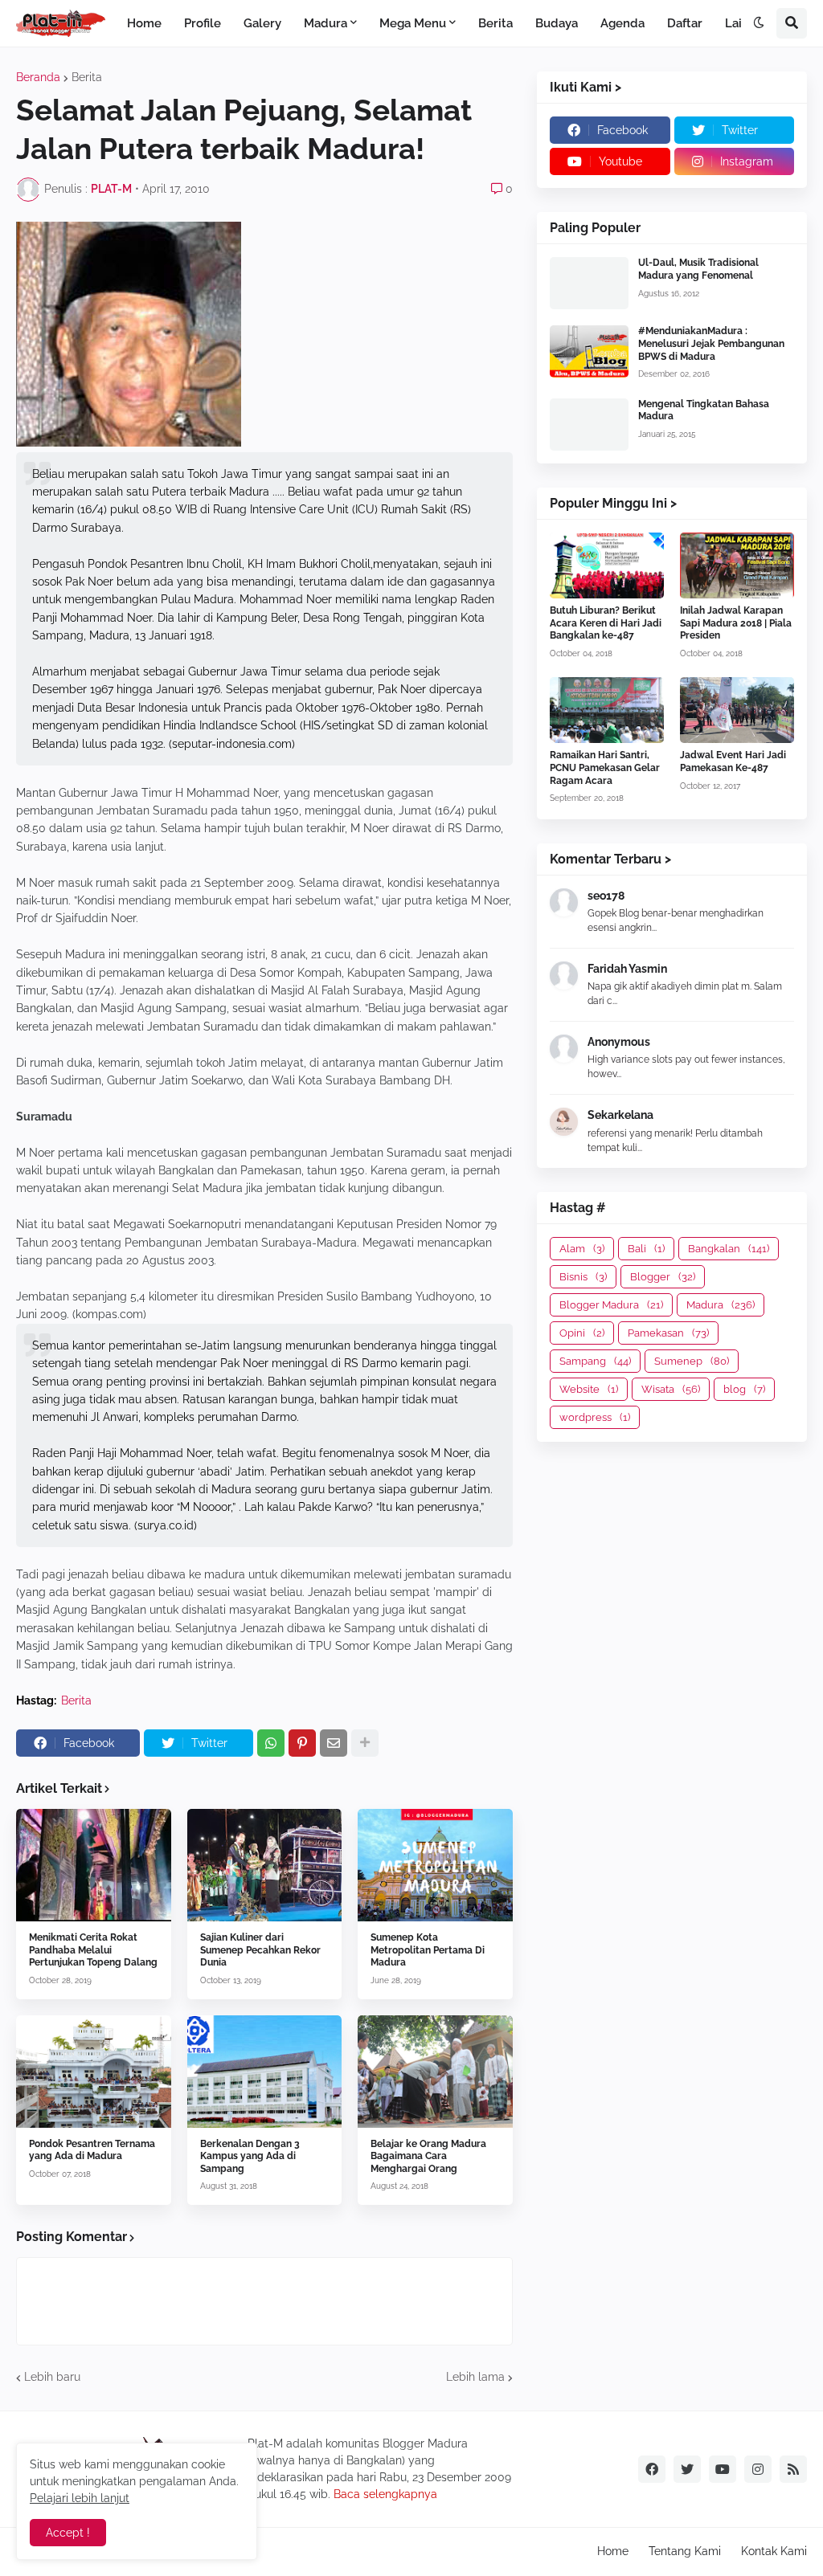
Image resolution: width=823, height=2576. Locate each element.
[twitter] (687, 2469)
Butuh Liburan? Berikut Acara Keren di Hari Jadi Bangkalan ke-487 (606, 623)
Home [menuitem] (144, 23)
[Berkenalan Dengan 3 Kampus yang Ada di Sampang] (265, 2072)
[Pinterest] (302, 1743)
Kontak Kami (774, 2551)
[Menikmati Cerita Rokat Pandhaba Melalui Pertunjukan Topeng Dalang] (94, 1865)
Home (613, 2551)
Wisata (671, 1389)
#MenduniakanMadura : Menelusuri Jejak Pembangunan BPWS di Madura (711, 343)
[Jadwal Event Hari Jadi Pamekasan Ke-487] (737, 710)
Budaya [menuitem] (557, 23)
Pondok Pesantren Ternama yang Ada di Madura (92, 2150)
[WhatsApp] (271, 1743)
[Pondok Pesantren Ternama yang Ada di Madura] (94, 2072)
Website (589, 1389)
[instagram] (758, 2469)
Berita (87, 77)
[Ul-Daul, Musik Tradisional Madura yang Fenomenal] (589, 283)
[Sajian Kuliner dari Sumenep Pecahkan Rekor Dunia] (265, 1865)
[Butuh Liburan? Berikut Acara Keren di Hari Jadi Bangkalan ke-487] (607, 565)
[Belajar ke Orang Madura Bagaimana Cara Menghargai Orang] (435, 2072)
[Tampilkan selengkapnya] (365, 1743)
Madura (721, 1305)
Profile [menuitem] (203, 23)
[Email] (334, 1743)
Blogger (663, 1277)
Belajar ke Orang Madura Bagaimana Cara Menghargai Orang (428, 2156)
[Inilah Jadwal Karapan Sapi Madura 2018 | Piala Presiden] (737, 565)
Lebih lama (475, 2377)
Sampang (595, 1361)
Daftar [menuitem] (685, 23)
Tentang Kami (685, 2551)
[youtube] (723, 2469)
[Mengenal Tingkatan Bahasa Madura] (589, 425)
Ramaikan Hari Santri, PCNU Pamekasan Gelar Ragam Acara (605, 767)
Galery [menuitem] (262, 23)
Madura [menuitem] (326, 23)
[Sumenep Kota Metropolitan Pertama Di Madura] (435, 1865)
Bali (646, 1249)
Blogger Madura (611, 1305)
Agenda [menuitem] (622, 23)
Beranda (38, 77)
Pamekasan (668, 1333)
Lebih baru (52, 2377)
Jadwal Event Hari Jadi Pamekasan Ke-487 (733, 761)
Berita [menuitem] (495, 23)
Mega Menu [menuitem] (413, 23)
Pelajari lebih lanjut (80, 2498)
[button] (759, 23)
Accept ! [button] (68, 2533)
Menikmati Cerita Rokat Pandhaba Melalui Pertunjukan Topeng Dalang (93, 1950)
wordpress (595, 1417)
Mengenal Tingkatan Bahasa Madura (704, 410)
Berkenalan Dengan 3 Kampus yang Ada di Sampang (250, 2156)
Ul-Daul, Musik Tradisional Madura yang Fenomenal (698, 269)
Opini (582, 1333)
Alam (582, 1249)
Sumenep (692, 1361)
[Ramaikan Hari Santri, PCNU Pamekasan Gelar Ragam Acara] (607, 710)
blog (744, 1389)
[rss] (793, 2469)
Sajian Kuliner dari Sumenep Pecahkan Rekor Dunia (260, 1950)
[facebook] (652, 2469)
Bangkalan (729, 1249)
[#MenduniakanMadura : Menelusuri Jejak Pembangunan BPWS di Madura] (589, 351)
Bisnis (583, 1277)
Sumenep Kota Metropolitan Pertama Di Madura (428, 1950)
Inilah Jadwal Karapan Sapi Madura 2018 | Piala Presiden (736, 623)
